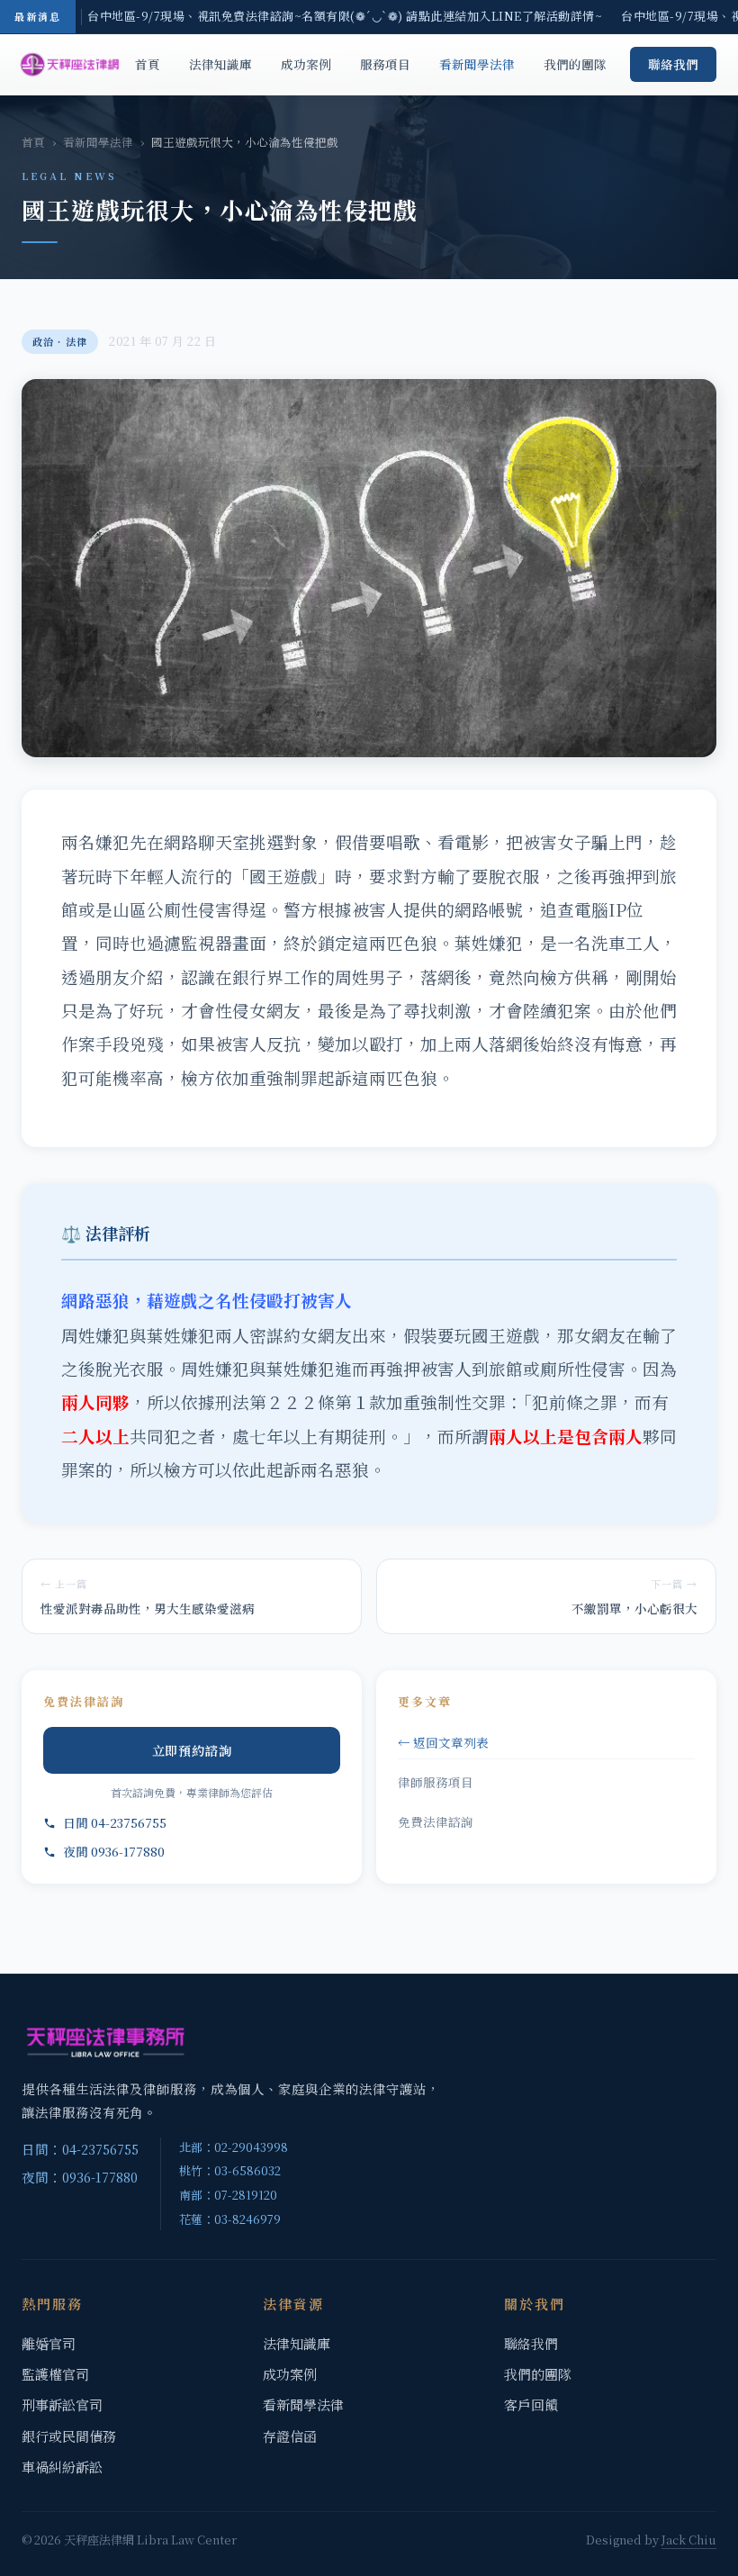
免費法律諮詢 (436, 1821)
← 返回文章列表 (443, 1742)
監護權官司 (55, 2374)
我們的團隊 (575, 64)
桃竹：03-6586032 (230, 2170)
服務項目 (385, 64)
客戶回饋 (531, 2404)
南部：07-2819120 (228, 2195)
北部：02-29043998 (234, 2147)
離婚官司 (49, 2343)
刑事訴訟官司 (62, 2404)
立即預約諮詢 (192, 1750)
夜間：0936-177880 (80, 2177)
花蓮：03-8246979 (230, 2219)
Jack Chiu (689, 2540)
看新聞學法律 (477, 64)
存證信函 (290, 2436)
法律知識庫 (220, 64)
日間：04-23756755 (80, 2149)
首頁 (148, 64)
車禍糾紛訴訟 (62, 2467)
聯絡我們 (673, 64)
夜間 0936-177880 (114, 1851)
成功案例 (306, 64)
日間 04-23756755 (115, 1822)
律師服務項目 (436, 1782)
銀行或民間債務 (69, 2436)
